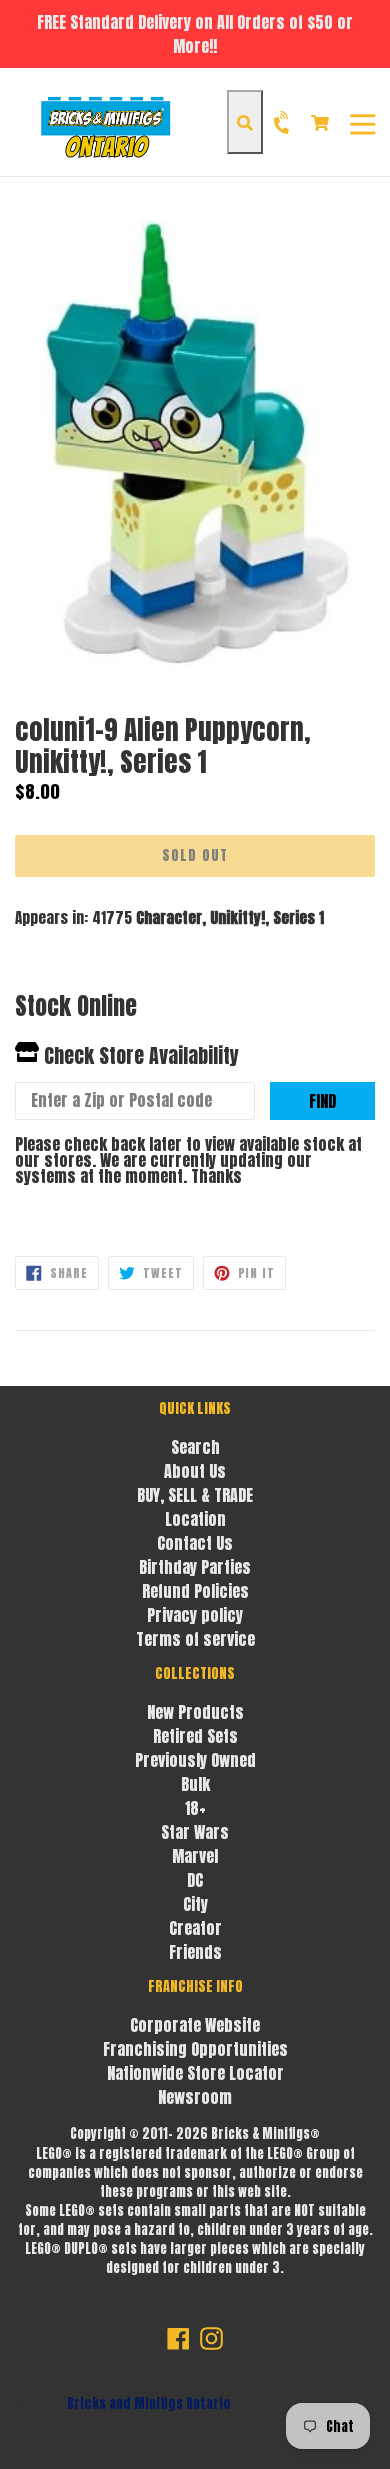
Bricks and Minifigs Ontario (149, 2403)
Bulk (195, 1784)
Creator (195, 1928)
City (195, 1904)
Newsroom (195, 2097)
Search (195, 1447)
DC (195, 1880)
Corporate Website (195, 2025)
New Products (195, 1712)
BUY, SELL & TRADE (195, 1495)
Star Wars (195, 1832)
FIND (322, 1101)
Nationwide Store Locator (195, 2073)
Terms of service (195, 1639)
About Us (195, 1471)
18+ (195, 1808)
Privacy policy (195, 1615)
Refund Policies (195, 1591)
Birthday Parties (195, 1567)
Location (195, 1519)
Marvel (195, 1856)
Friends (195, 1952)
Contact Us (195, 1543)
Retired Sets (195, 1736)
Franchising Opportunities (195, 2049)
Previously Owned (195, 1760)
